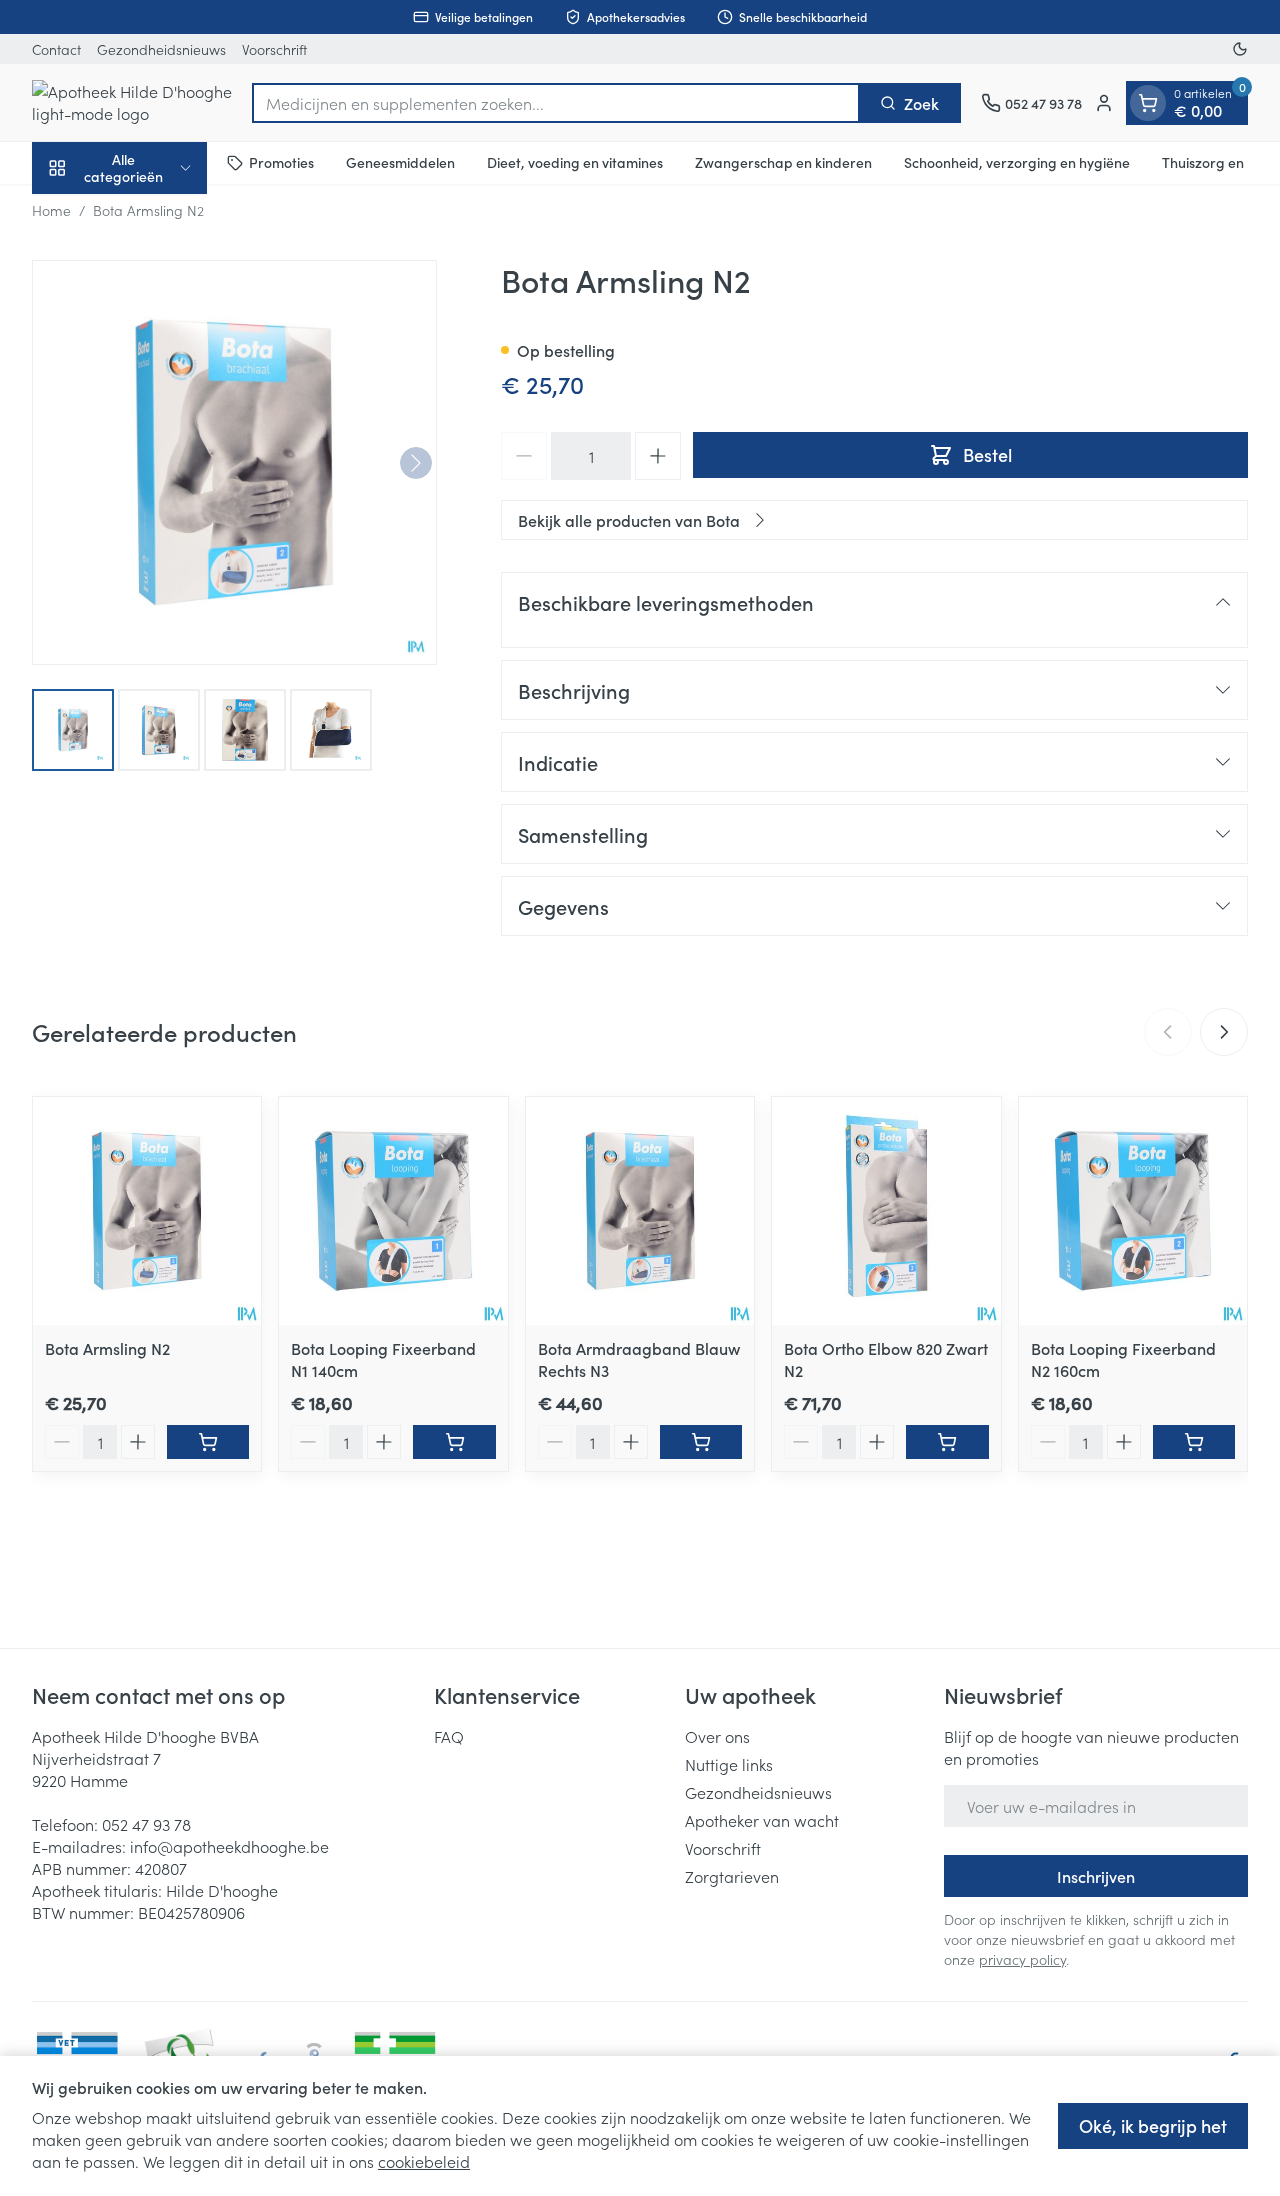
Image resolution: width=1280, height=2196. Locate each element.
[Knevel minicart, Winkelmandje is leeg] (1148, 103)
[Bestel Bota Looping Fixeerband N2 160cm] (1194, 1442)
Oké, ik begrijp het (1153, 2125)
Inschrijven (1096, 1876)
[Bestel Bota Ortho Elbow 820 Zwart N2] (947, 1442)
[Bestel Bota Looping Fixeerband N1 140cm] (454, 1442)
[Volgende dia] (1224, 1032)
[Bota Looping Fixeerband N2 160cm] (1133, 1211)
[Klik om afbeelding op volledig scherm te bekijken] (234, 462)
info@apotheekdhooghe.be (229, 1846)
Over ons (717, 1736)
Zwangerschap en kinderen (783, 162)
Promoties (281, 162)
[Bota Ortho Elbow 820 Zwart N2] (886, 1211)
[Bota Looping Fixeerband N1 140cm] (393, 1211)
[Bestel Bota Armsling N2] (208, 1442)
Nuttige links (729, 1764)
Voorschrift (274, 49)
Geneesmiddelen (400, 162)
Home (51, 210)
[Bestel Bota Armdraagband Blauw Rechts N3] (701, 1442)
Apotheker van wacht (762, 1820)
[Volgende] (416, 463)
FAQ (449, 1736)
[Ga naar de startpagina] (132, 102)
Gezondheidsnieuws (161, 49)
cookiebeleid (424, 2161)
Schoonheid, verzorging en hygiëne (1017, 162)
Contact (56, 49)
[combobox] (556, 103)
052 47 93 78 (146, 1824)
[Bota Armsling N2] (147, 1211)
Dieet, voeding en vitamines (575, 162)
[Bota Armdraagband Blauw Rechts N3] (640, 1211)
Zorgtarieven (732, 1876)
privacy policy (1022, 1959)
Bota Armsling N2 (107, 1348)
